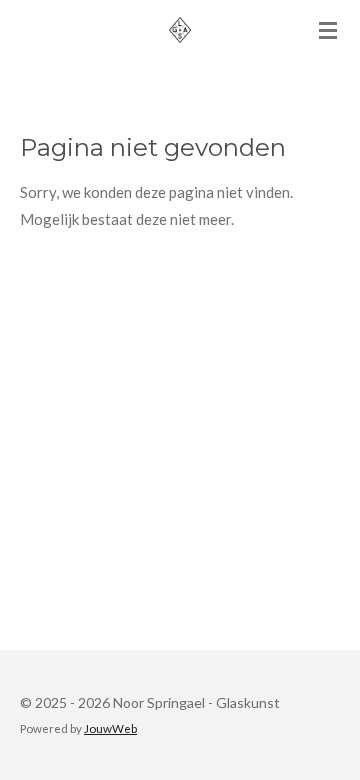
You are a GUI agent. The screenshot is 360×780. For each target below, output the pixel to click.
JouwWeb (110, 728)
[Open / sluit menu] (328, 30)
